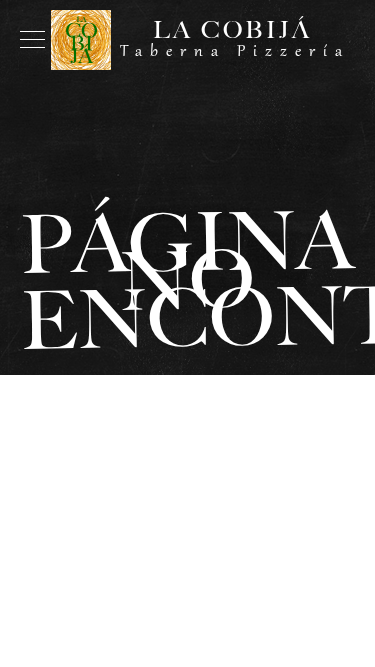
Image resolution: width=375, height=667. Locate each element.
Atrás (188, 420)
